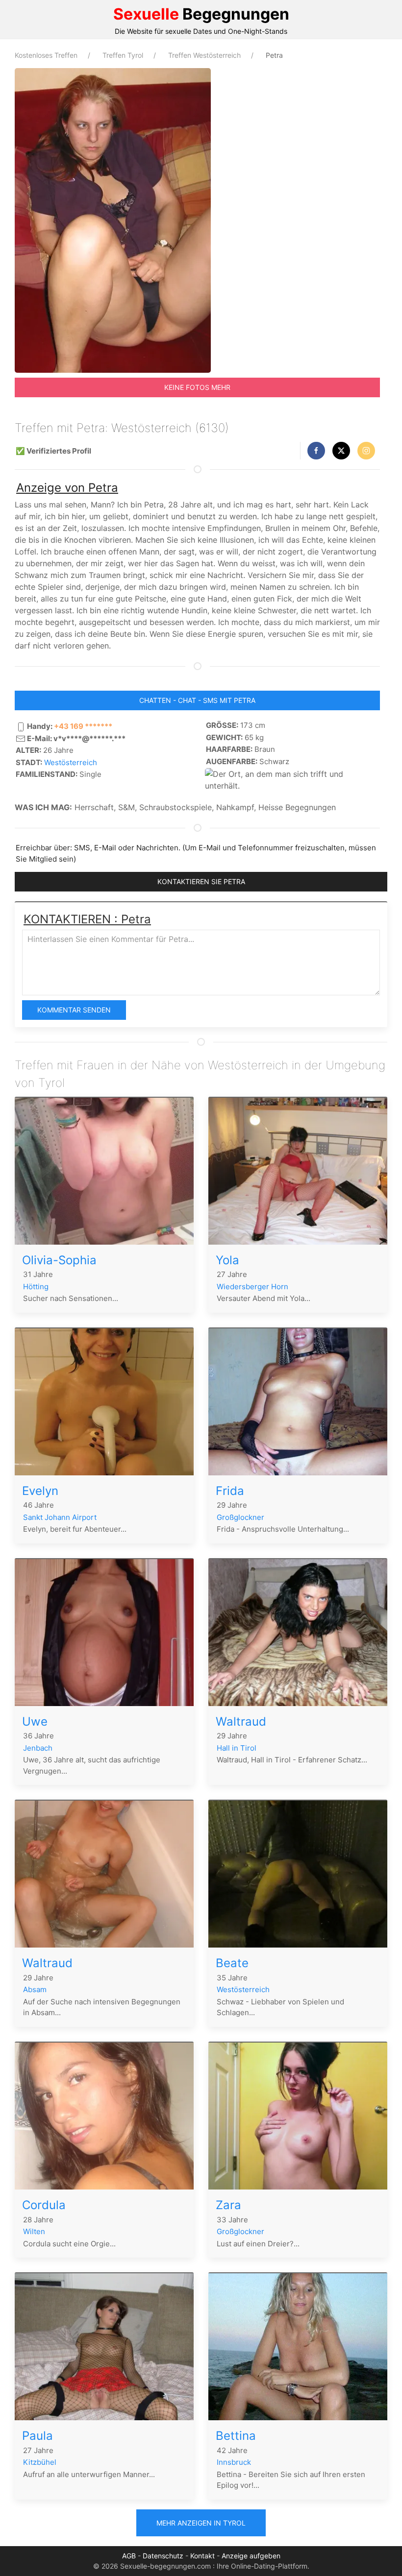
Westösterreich (71, 762)
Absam (35, 1989)
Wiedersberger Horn (252, 1287)
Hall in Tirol (237, 1748)
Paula (38, 2436)
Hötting (36, 1287)
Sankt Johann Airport (60, 1517)
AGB (129, 2556)
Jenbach (38, 1748)
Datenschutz (163, 2556)
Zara (228, 2205)
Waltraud (241, 1721)
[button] (316, 451)
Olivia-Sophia (59, 1260)
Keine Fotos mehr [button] (197, 387)
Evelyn (40, 1491)
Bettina (236, 2436)
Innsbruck (234, 2462)
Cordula (44, 2205)
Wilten (34, 2231)
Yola (227, 1260)
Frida (230, 1491)
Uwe (35, 1721)
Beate (232, 1963)
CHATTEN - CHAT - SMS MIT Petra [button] (197, 700)
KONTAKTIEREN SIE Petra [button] (201, 881)
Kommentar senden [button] (74, 1010)
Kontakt (202, 2556)
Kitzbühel (40, 2462)
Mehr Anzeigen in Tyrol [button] (201, 2523)
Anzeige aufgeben (251, 2556)
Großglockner (240, 1517)
